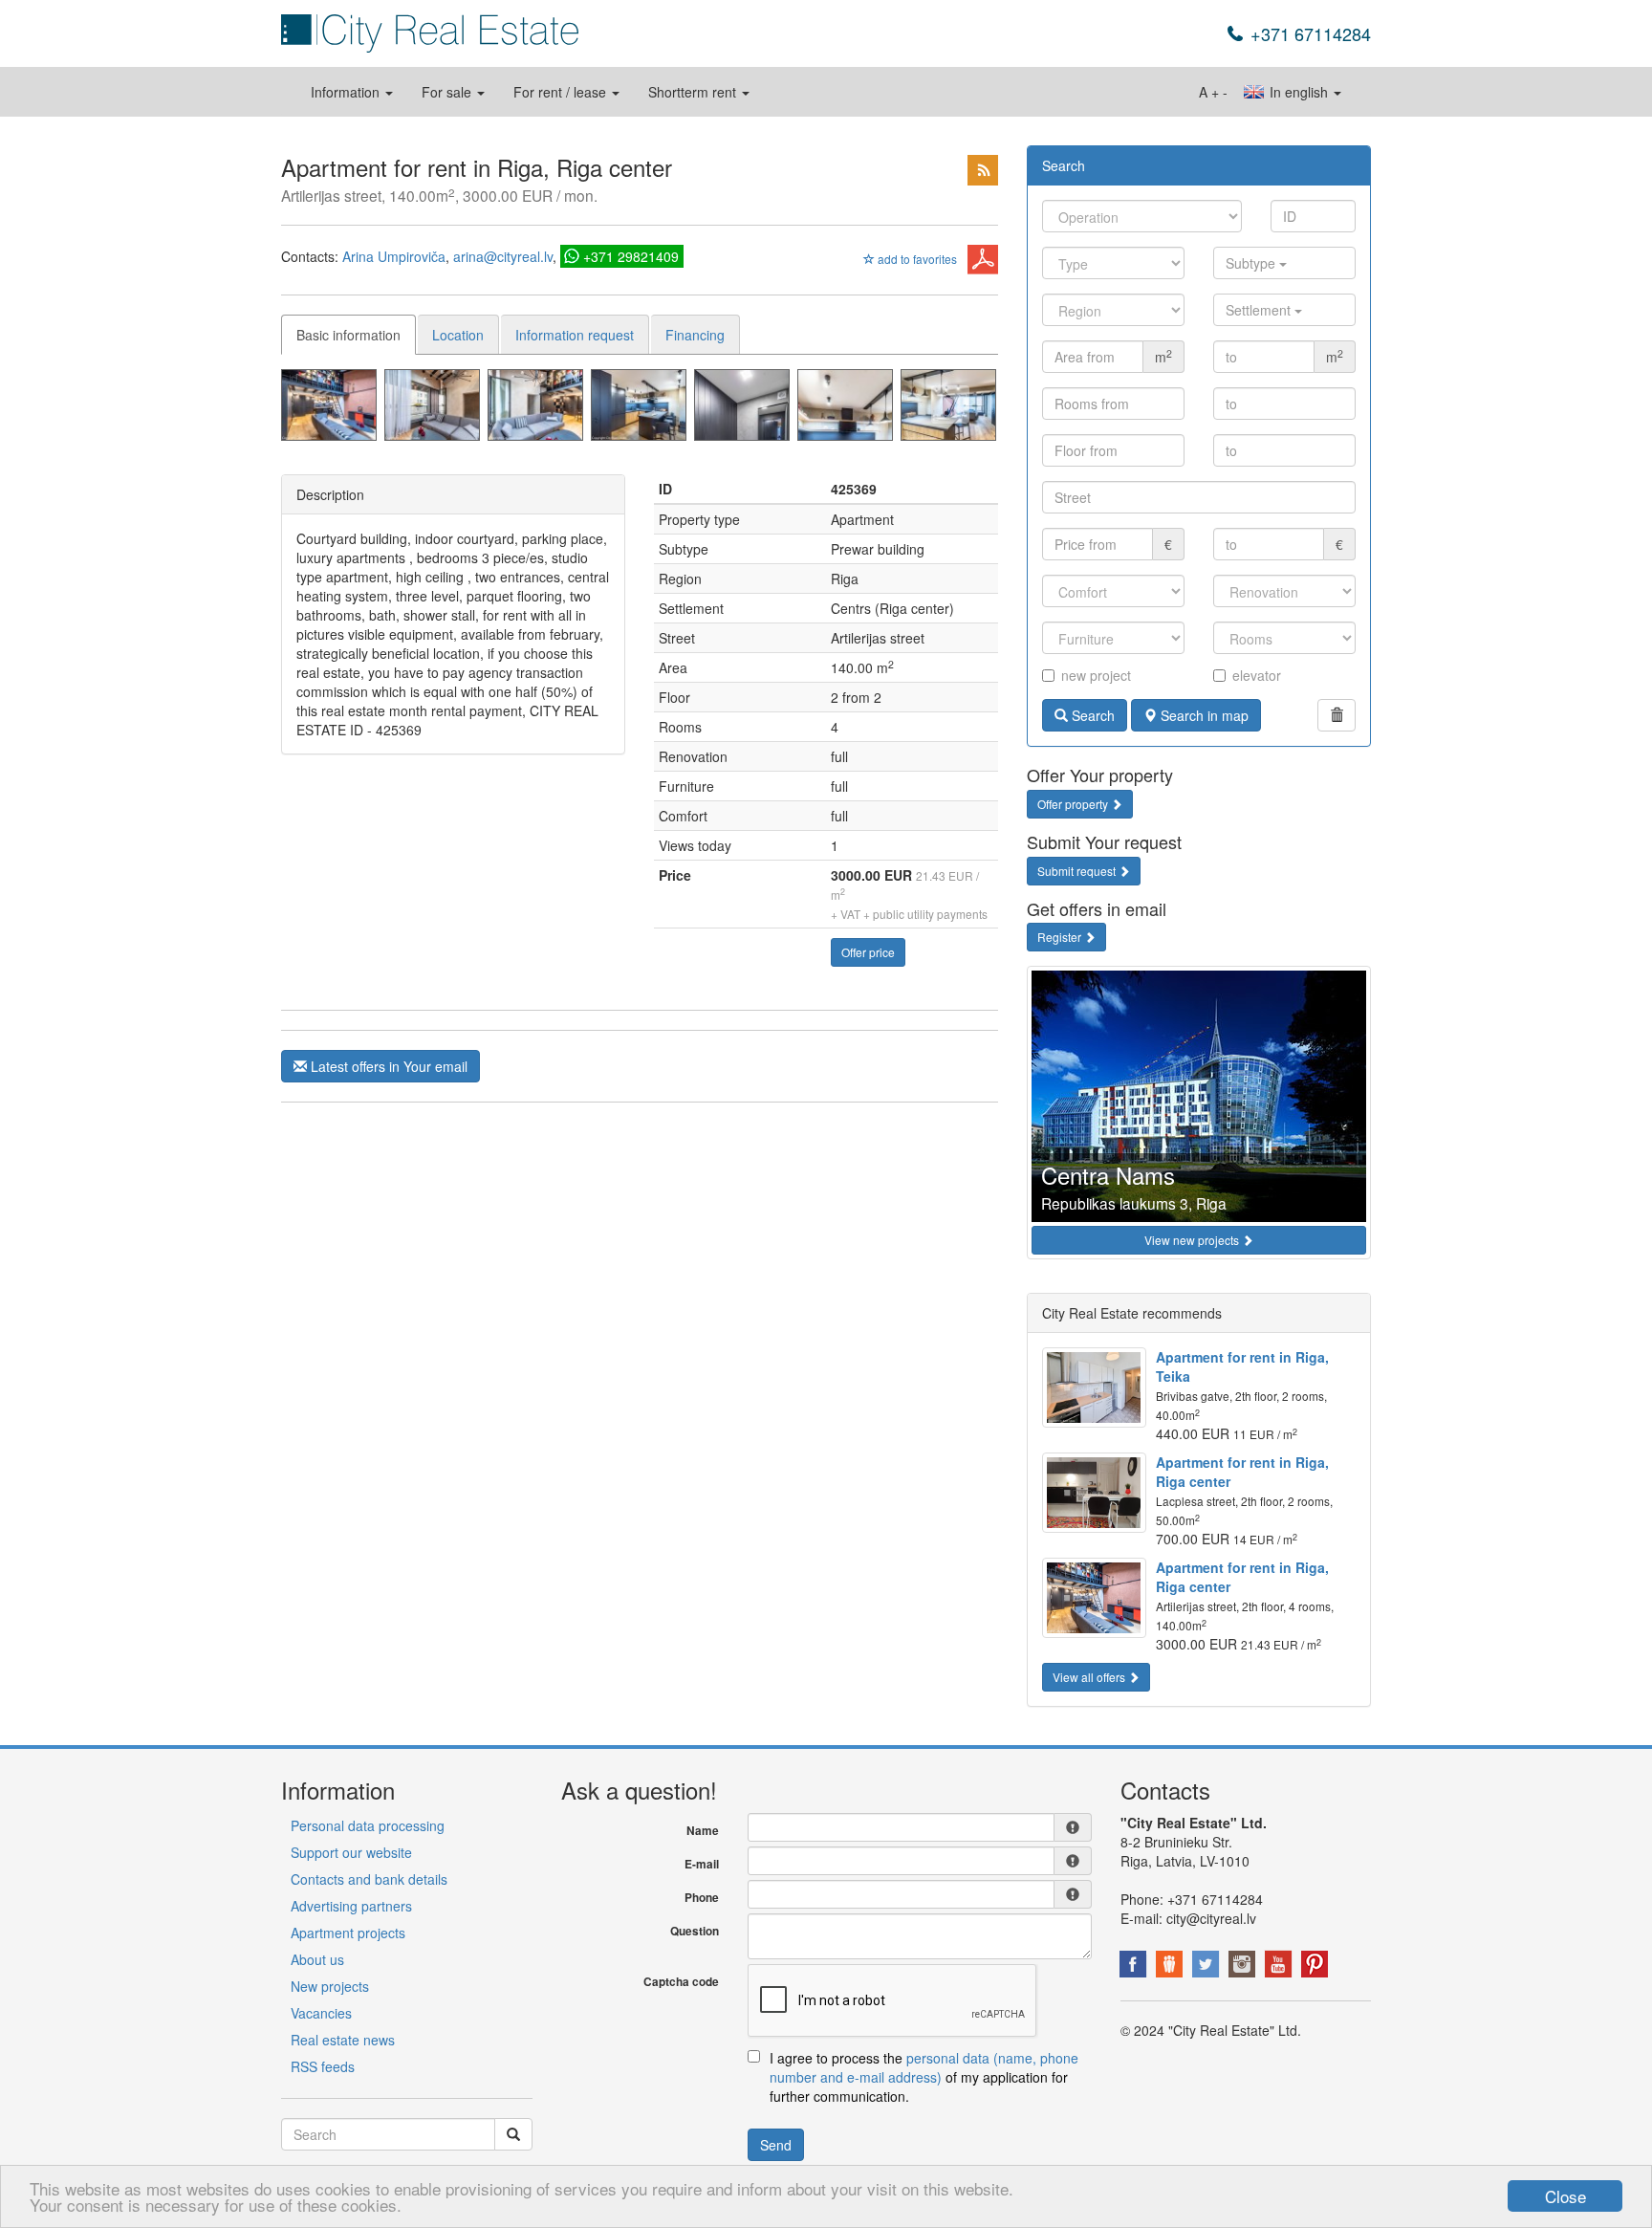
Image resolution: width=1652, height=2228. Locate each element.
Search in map (1203, 715)
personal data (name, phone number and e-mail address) (924, 2067)
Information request (575, 335)
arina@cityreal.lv (503, 256)
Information (347, 92)
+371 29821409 (631, 256)
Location (458, 335)
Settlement (1260, 310)
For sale (448, 92)
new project (1096, 675)
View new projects (1193, 1240)
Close (1565, 2196)
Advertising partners (351, 1906)
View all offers (1090, 1677)
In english (1299, 92)
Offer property (1074, 804)
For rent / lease (562, 92)
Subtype (1252, 263)
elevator (1257, 675)
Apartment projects (348, 1933)
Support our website (351, 1852)
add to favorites (916, 259)
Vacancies (321, 2013)
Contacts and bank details (369, 1879)
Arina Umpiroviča (394, 256)
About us (317, 1959)
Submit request (1078, 871)
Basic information (348, 335)
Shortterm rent (694, 92)
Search (1091, 715)
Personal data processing (368, 1825)
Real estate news (343, 2040)
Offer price (868, 952)
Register (1061, 937)
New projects (330, 1986)
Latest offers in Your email (387, 1066)
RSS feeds (323, 2066)
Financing (695, 335)
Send (776, 2145)
